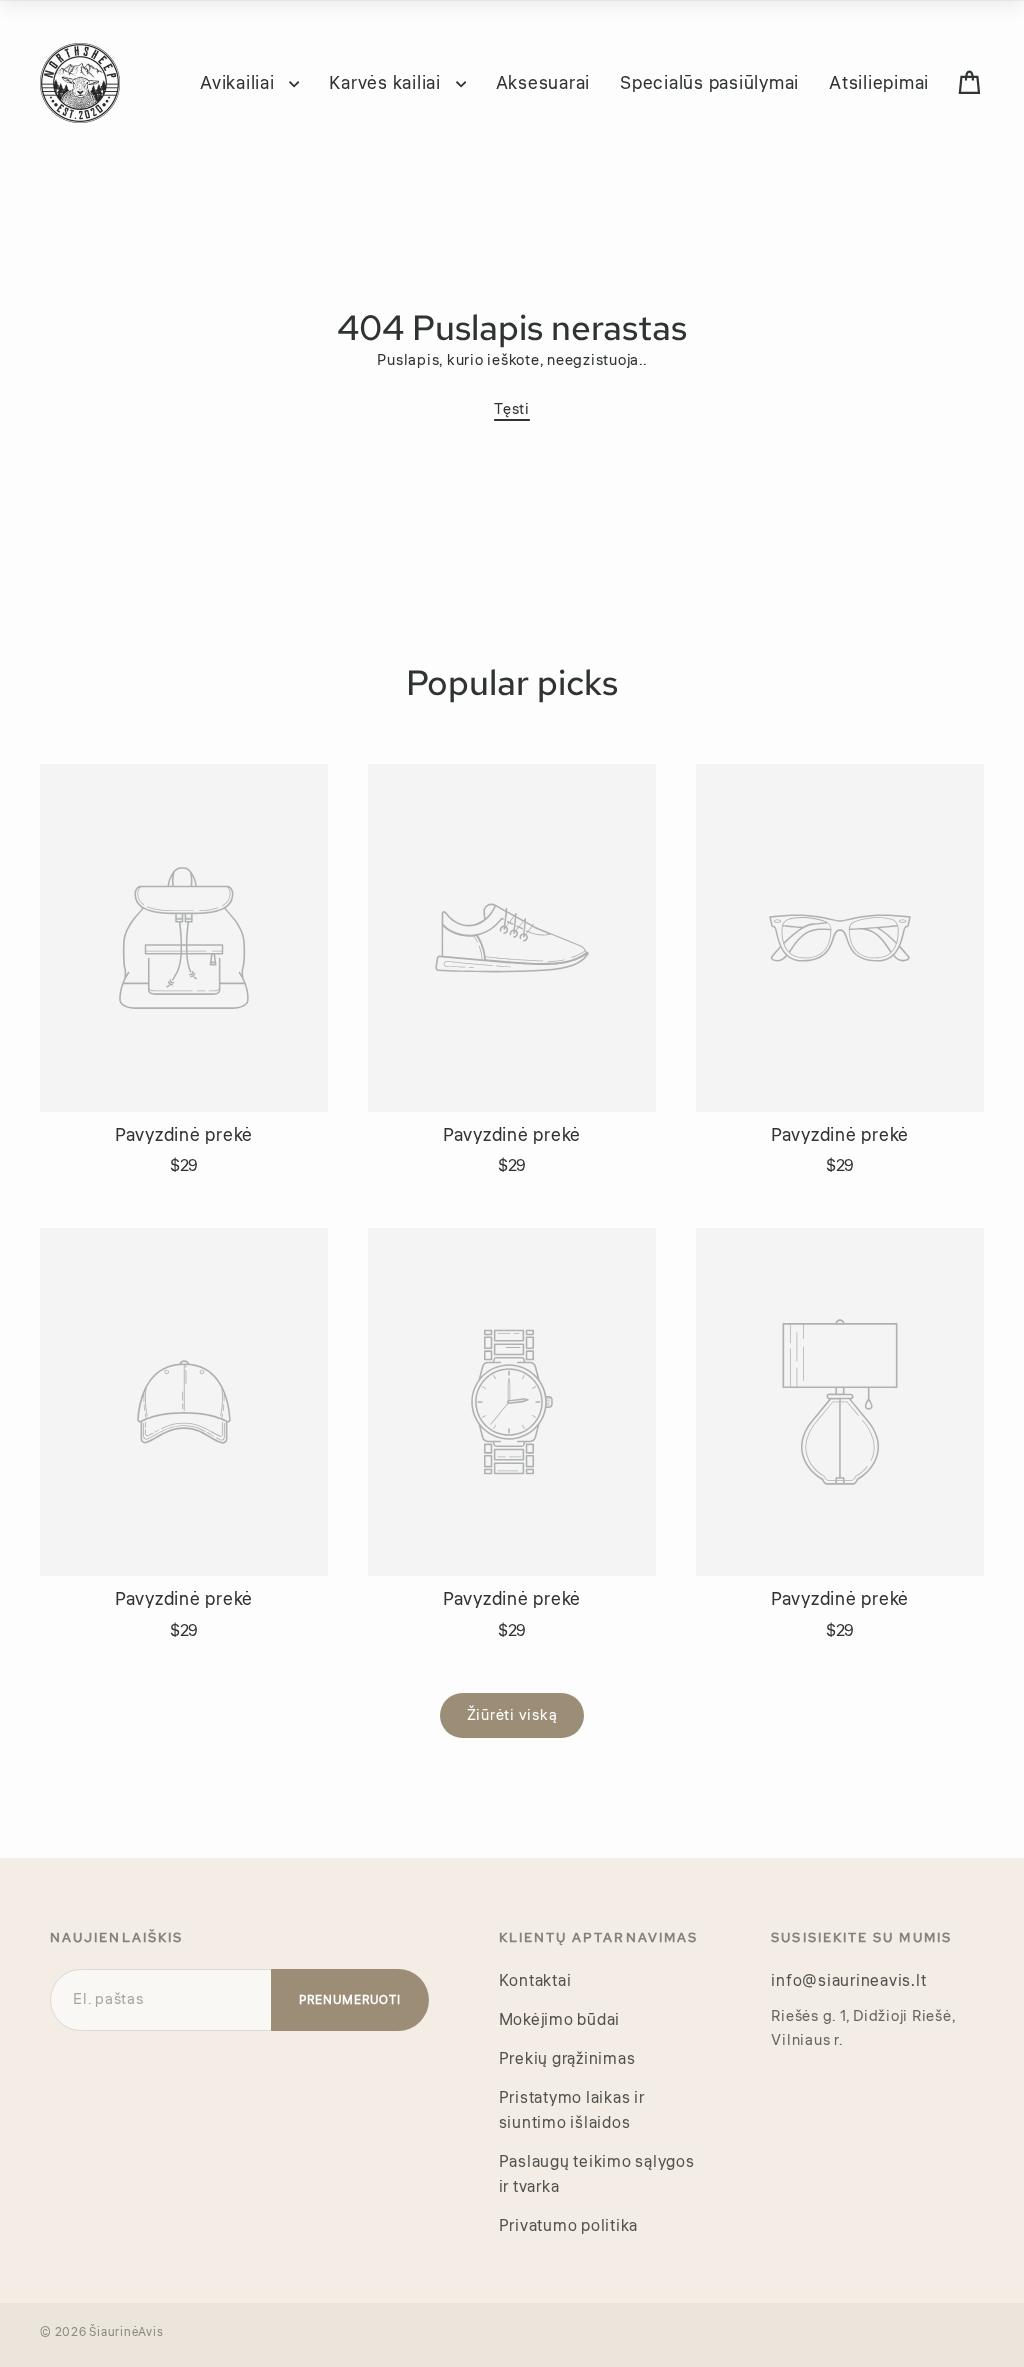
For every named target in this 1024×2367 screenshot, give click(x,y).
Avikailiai (239, 83)
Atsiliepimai (879, 83)
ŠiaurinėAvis (126, 2332)
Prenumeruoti (350, 2000)
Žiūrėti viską (512, 1715)
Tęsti (512, 409)
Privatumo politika (569, 2226)
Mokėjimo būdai (560, 2020)
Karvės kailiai (387, 83)
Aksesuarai (543, 83)
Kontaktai (535, 1981)
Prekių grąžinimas (567, 2059)
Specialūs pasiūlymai (709, 83)
